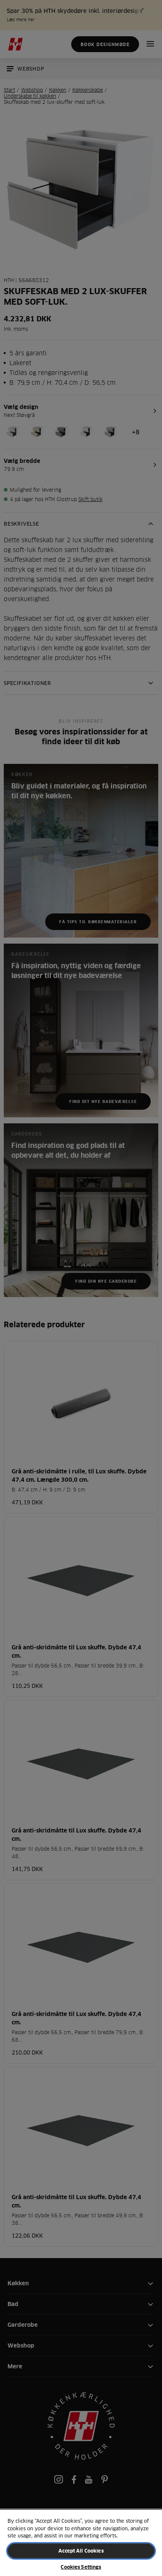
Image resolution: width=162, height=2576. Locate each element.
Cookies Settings (81, 2567)
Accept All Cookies (81, 2551)
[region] (81, 2543)
